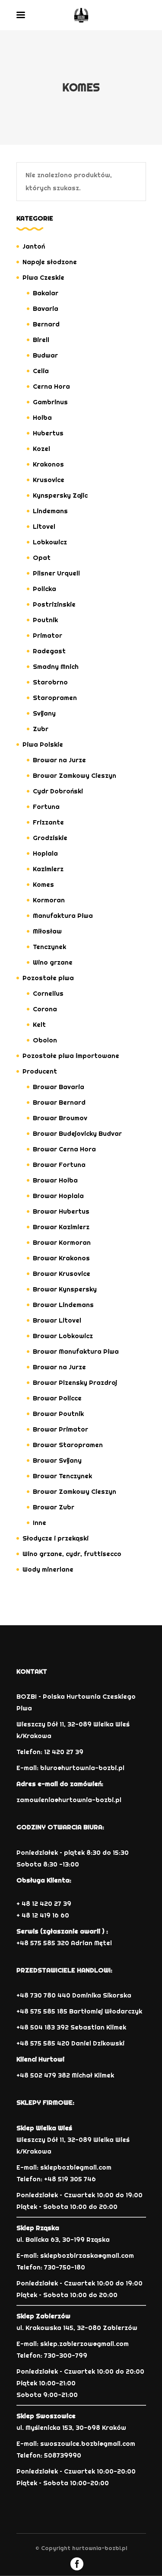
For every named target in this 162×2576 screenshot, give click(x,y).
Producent (40, 1071)
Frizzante (48, 822)
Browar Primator (60, 1429)
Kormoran (49, 900)
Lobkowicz (50, 542)
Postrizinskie (54, 604)
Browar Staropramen (68, 1445)
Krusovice (49, 480)
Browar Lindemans (63, 1305)
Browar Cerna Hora (64, 1149)
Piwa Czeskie (43, 277)
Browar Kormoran (62, 1242)
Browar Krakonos (61, 1258)
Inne (40, 1523)
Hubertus (48, 433)
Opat (42, 558)
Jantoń (34, 246)
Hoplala (45, 853)
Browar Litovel (57, 1320)
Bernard (46, 324)
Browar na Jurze (59, 760)
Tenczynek (49, 947)
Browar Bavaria (59, 1087)
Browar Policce (57, 1398)
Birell (41, 340)
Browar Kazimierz (61, 1227)
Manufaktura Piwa (63, 916)
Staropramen (55, 698)
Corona (45, 1009)
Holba (42, 417)
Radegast (49, 651)
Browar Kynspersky (65, 1289)
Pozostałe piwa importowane (71, 1056)
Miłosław (47, 931)
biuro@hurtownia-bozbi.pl (82, 1768)
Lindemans (50, 511)
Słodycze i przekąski (56, 1538)
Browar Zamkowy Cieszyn (75, 775)
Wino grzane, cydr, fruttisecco (72, 1554)
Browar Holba (55, 1180)
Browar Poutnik (58, 1414)
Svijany (44, 713)
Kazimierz (48, 869)
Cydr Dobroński (58, 791)
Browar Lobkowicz (63, 1336)
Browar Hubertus (61, 1211)
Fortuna (46, 807)
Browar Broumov (60, 1118)
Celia (41, 371)
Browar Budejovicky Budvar (77, 1133)
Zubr (41, 729)
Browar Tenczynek (62, 1476)
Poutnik (45, 620)
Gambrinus (50, 402)
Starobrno (50, 682)
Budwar (45, 355)
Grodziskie (50, 838)
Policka (44, 589)
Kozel (41, 449)
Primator (48, 635)
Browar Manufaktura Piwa (76, 1351)
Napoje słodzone (50, 262)
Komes (43, 884)
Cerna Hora (51, 386)
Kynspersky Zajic (60, 495)
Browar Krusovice (62, 1274)
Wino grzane (53, 962)
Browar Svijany (57, 1460)
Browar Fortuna (59, 1165)
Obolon (45, 1040)
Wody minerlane (48, 1569)
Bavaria (46, 308)
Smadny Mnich (56, 666)
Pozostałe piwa (48, 978)
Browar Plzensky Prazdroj (75, 1382)
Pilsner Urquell (56, 573)
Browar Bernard (59, 1102)
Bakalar (46, 293)
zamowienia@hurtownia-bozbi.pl (69, 1800)
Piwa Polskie (43, 744)
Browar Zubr (54, 1507)
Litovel (44, 526)
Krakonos (48, 464)
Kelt (39, 1024)
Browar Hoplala (58, 1196)
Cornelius (48, 993)
